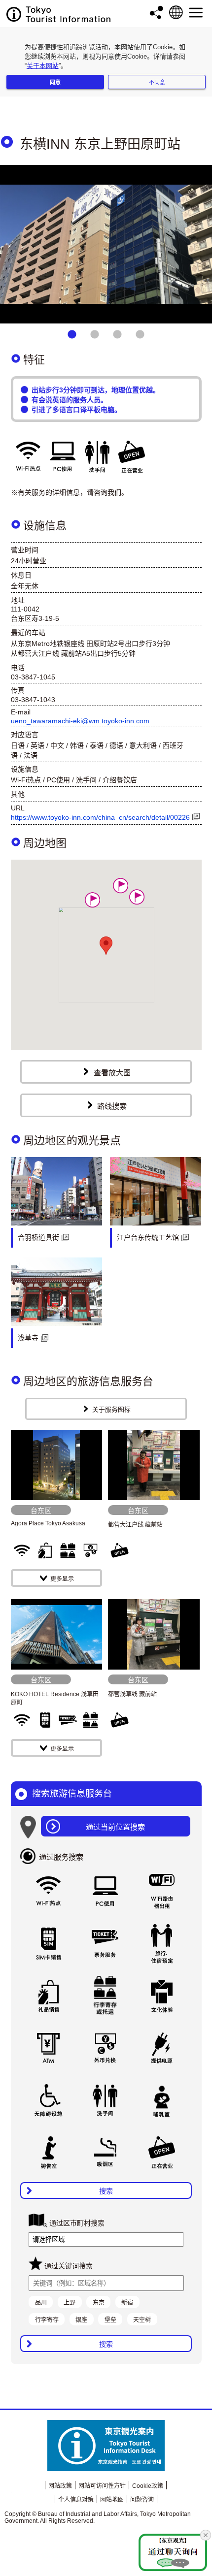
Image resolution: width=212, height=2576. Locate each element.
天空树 (142, 2320)
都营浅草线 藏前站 (132, 1694)
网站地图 (112, 2500)
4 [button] (140, 335)
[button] (92, 900)
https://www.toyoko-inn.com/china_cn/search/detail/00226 (100, 817)
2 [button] (95, 335)
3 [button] (117, 335)
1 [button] (72, 335)
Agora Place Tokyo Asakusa (48, 1523)
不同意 (157, 82)
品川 (41, 2303)
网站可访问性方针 (102, 2486)
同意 (55, 82)
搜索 (106, 2191)
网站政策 (60, 2486)
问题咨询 (142, 2500)
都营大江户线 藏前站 (135, 1525)
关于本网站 (43, 66)
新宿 (127, 2303)
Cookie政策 (148, 2486)
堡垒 (110, 2320)
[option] (106, 244)
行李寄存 (47, 2320)
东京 (99, 2303)
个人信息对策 (76, 2500)
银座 (81, 2320)
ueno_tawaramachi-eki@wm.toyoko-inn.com (80, 721)
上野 (70, 2303)
